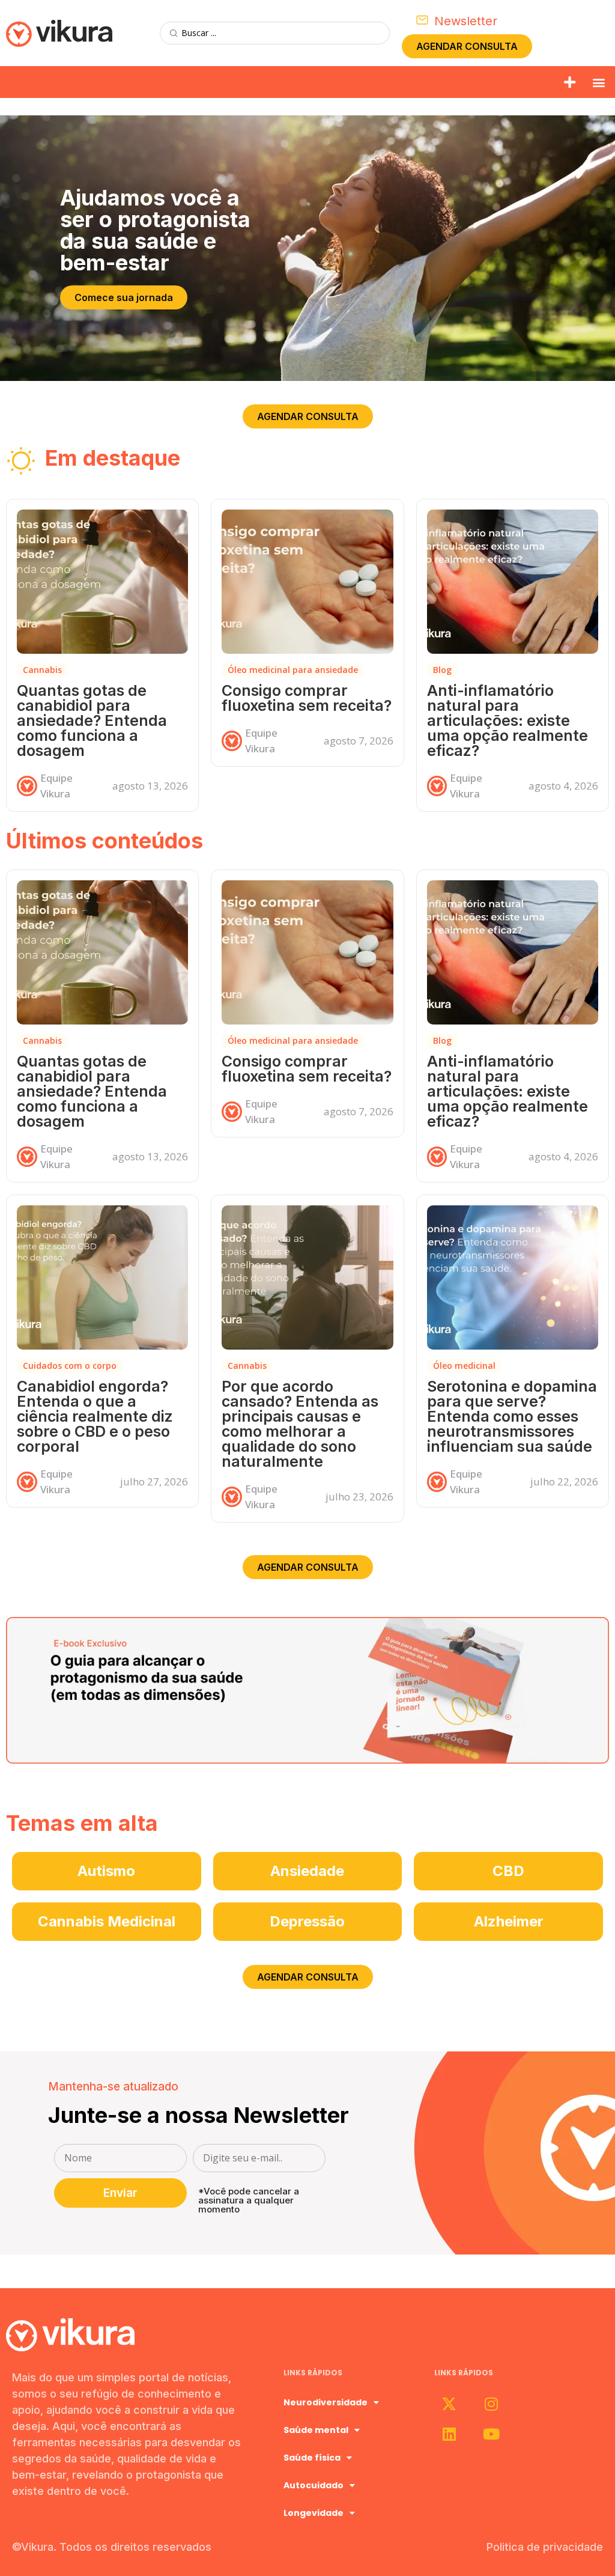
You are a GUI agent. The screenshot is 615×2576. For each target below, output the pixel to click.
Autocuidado (314, 2485)
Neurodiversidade (326, 2402)
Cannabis (42, 670)
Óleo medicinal (464, 1366)
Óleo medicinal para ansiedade (293, 670)
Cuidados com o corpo (70, 1366)
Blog (442, 670)
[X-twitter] (449, 2404)
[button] (570, 82)
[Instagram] (491, 2404)
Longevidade (314, 2513)
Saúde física (312, 2458)
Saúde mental (316, 2430)
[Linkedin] (449, 2434)
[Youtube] (491, 2434)
